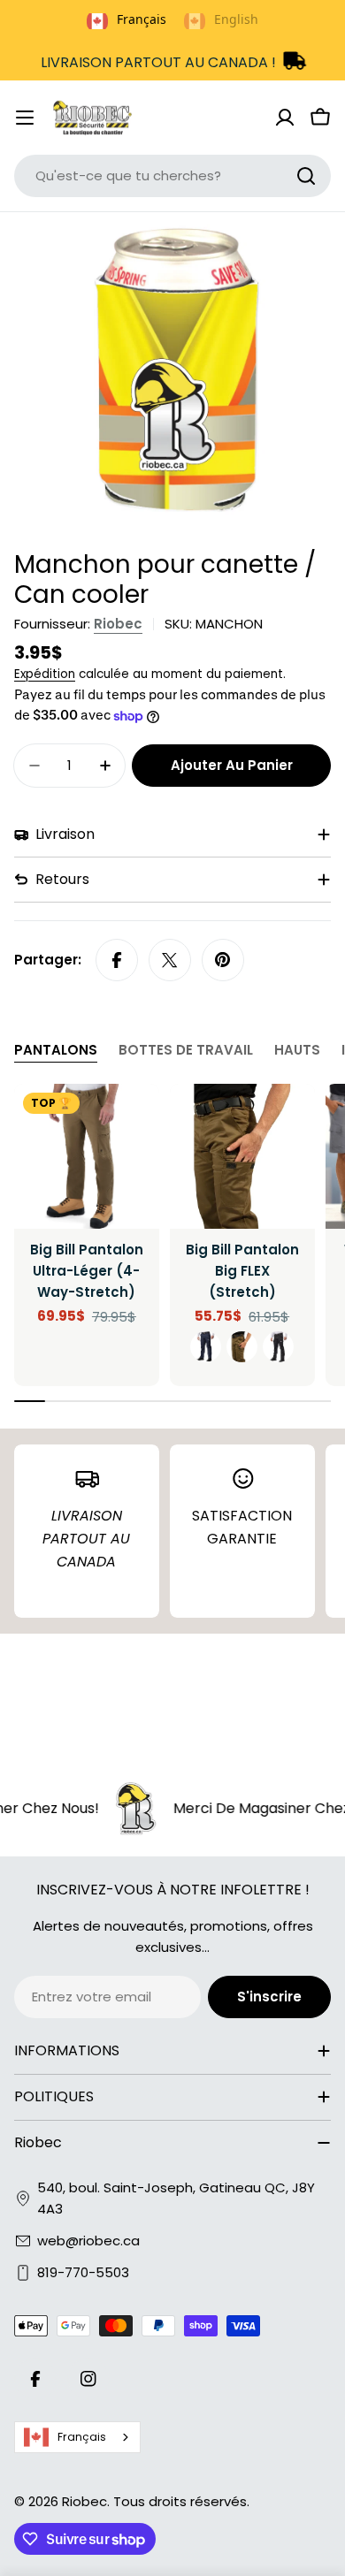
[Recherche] (306, 176)
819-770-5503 (83, 2272)
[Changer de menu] (25, 118)
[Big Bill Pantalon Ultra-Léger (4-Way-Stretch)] (87, 1156)
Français (82, 2437)
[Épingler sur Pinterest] (223, 960)
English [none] (236, 19)
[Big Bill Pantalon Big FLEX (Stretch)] (242, 1156)
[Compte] (285, 118)
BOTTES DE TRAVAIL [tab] (186, 1050)
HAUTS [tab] (297, 1050)
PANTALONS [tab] (56, 1050)
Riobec (118, 624)
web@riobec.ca (88, 2241)
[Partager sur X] (170, 960)
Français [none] (142, 19)
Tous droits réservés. (181, 2501)
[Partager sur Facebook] (117, 960)
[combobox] (172, 176)
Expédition (45, 674)
